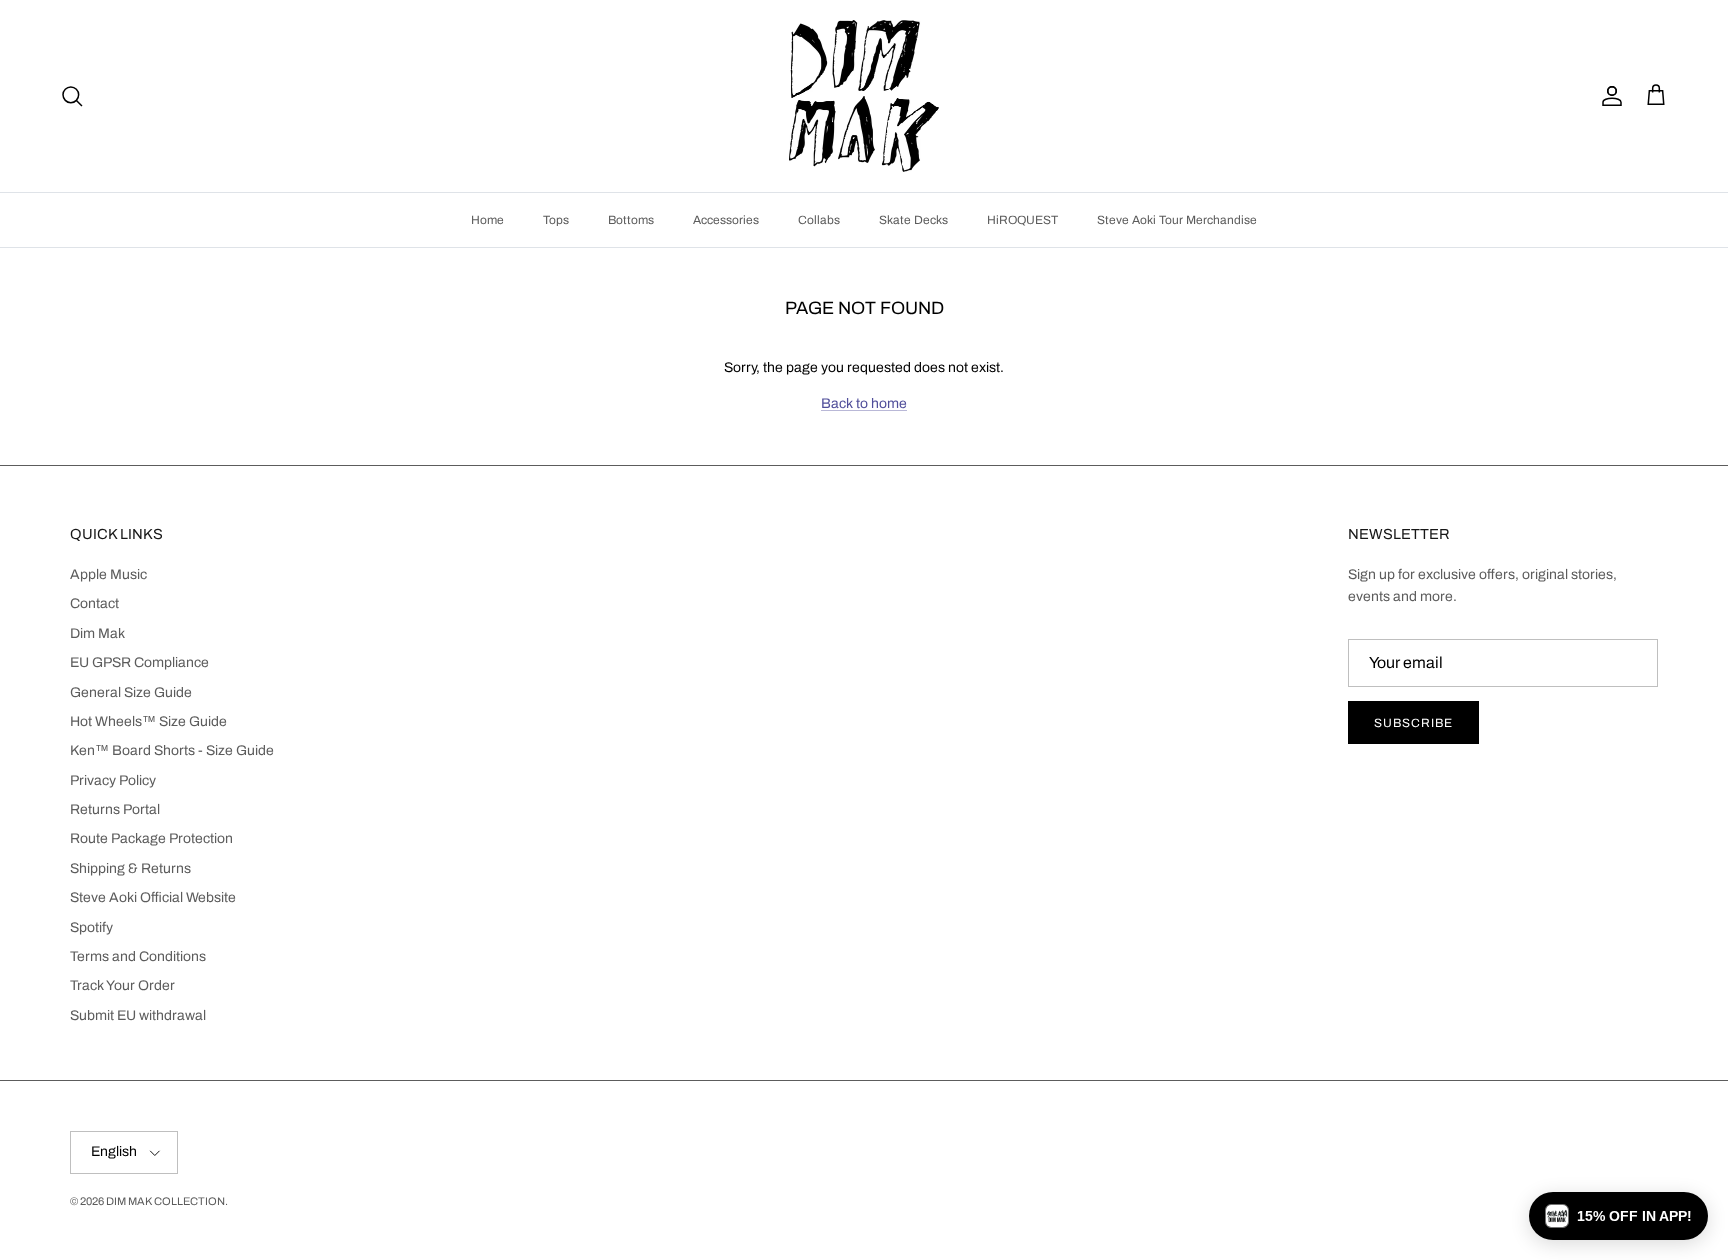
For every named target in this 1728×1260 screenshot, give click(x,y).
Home (487, 220)
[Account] (1608, 96)
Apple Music (108, 574)
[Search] (72, 96)
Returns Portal (115, 809)
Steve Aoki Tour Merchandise (1177, 220)
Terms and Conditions (138, 956)
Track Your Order (122, 985)
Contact (94, 603)
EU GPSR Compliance (139, 662)
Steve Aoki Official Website (153, 897)
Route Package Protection (151, 838)
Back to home (864, 403)
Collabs (819, 220)
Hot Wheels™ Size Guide (148, 721)
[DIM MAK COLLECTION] (864, 96)
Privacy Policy (113, 780)
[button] (1618, 1216)
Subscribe (1413, 723)
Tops (556, 220)
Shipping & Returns (130, 868)
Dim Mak (97, 633)
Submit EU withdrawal (138, 1015)
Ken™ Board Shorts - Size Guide (172, 750)
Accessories (726, 220)
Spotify (91, 927)
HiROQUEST (1022, 220)
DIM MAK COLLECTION (165, 1201)
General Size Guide (131, 692)
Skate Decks (913, 220)
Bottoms (631, 220)
